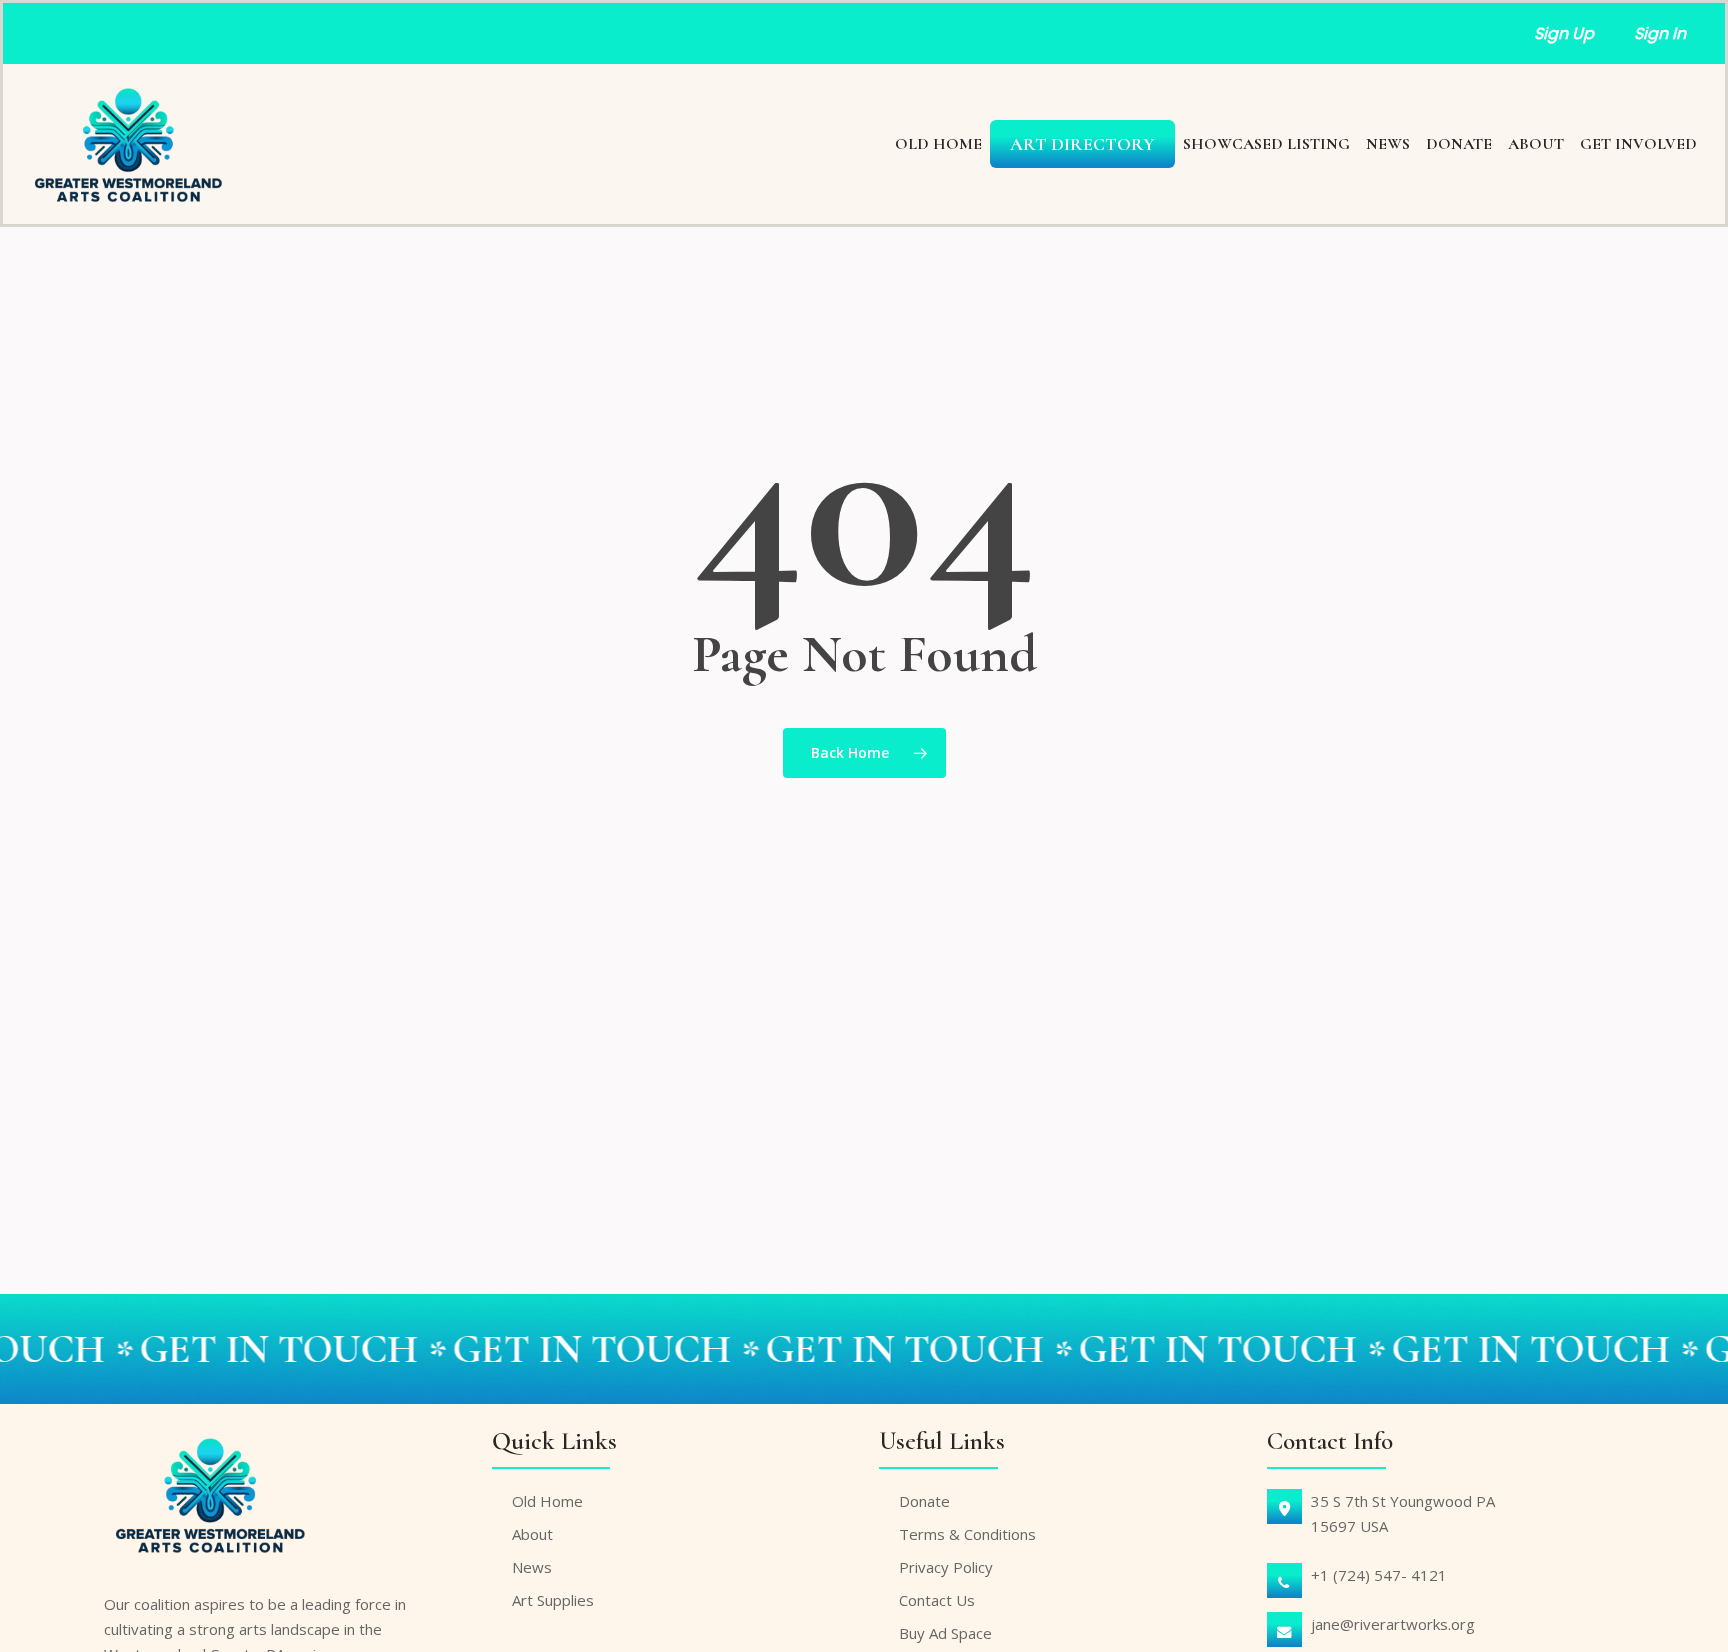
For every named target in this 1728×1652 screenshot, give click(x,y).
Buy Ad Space (945, 1633)
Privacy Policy (946, 1567)
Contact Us (937, 1600)
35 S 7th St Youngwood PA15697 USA (1403, 1513)
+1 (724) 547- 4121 (1379, 1575)
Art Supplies (553, 1600)
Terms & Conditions (967, 1534)
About (532, 1534)
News (532, 1567)
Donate (924, 1501)
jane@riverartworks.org (1393, 1624)
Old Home (547, 1501)
